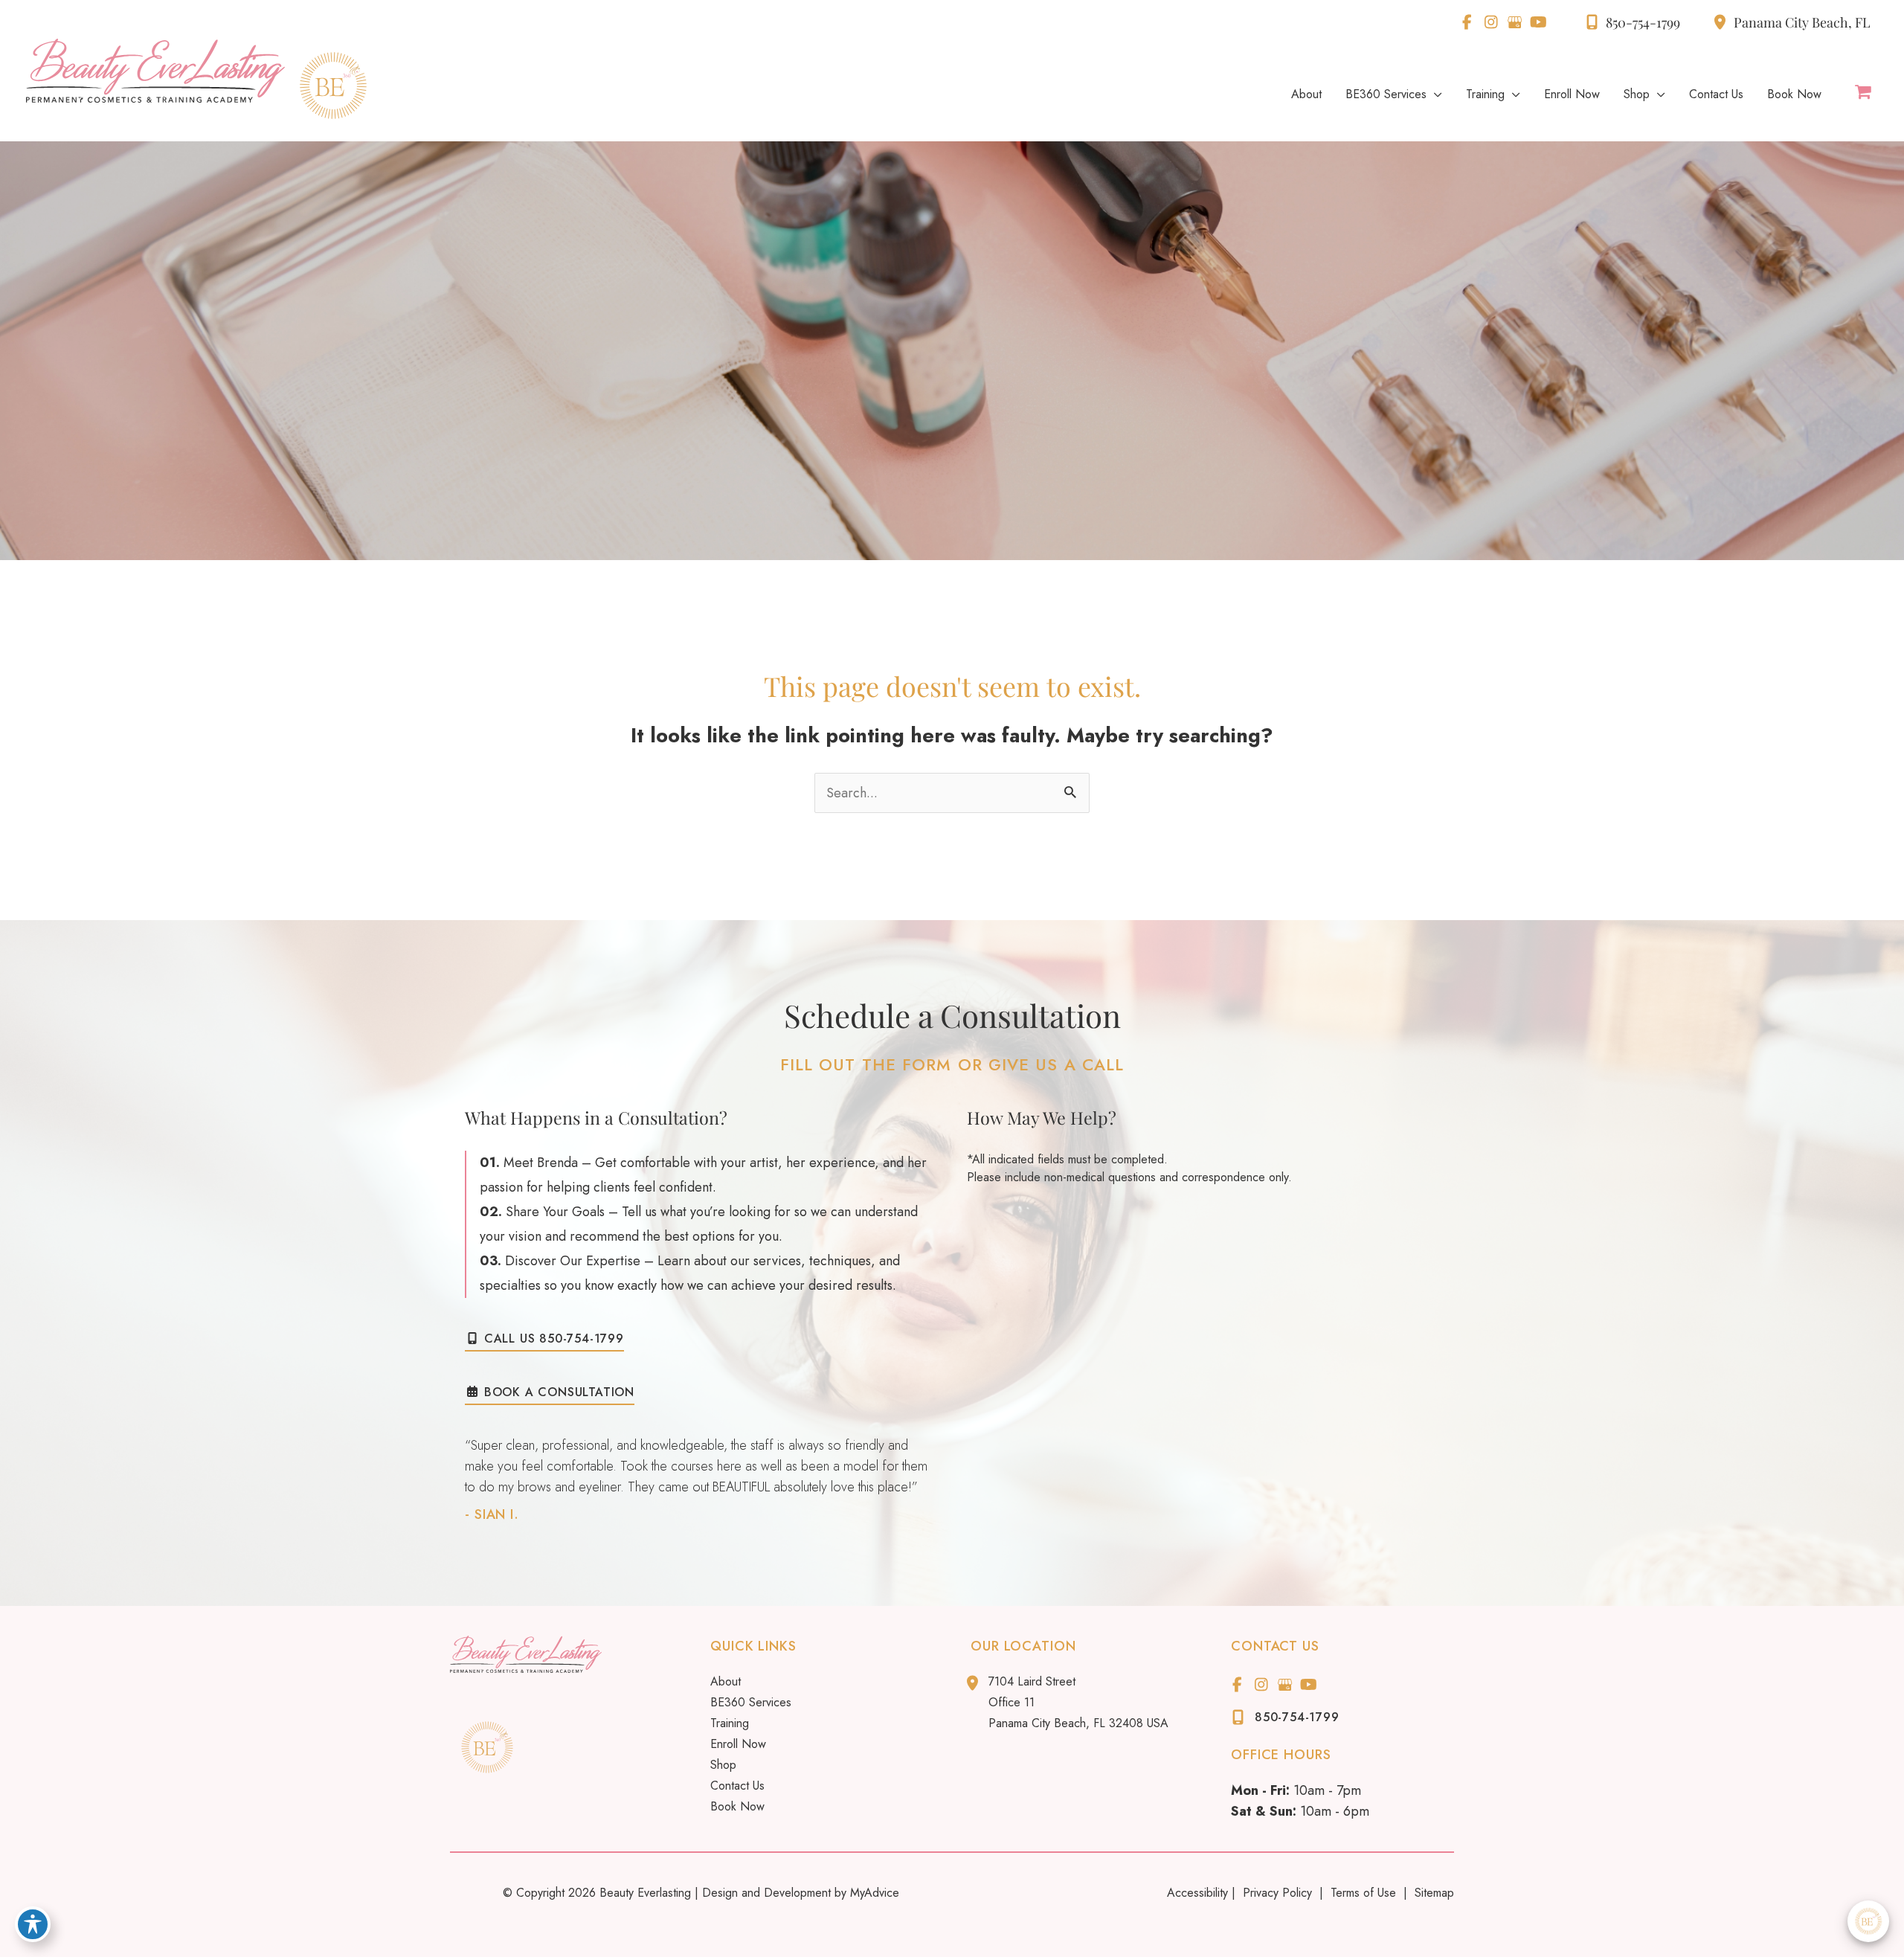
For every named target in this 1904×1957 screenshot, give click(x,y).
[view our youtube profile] (1538, 22)
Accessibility (1197, 1893)
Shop (723, 1765)
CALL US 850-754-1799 (552, 1340)
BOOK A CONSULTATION (557, 1393)
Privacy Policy (1277, 1893)
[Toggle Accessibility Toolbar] (33, 1924)
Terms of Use (1363, 1893)
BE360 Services (751, 1702)
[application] (1434, 94)
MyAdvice (875, 1893)
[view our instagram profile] (1491, 22)
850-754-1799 (1643, 22)
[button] (544, 1338)
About (726, 1681)
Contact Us (737, 1786)
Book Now (737, 1806)
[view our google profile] (1515, 22)
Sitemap (1432, 1893)
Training (730, 1723)
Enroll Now (738, 1744)
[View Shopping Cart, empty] (1863, 93)
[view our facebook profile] (1467, 22)
